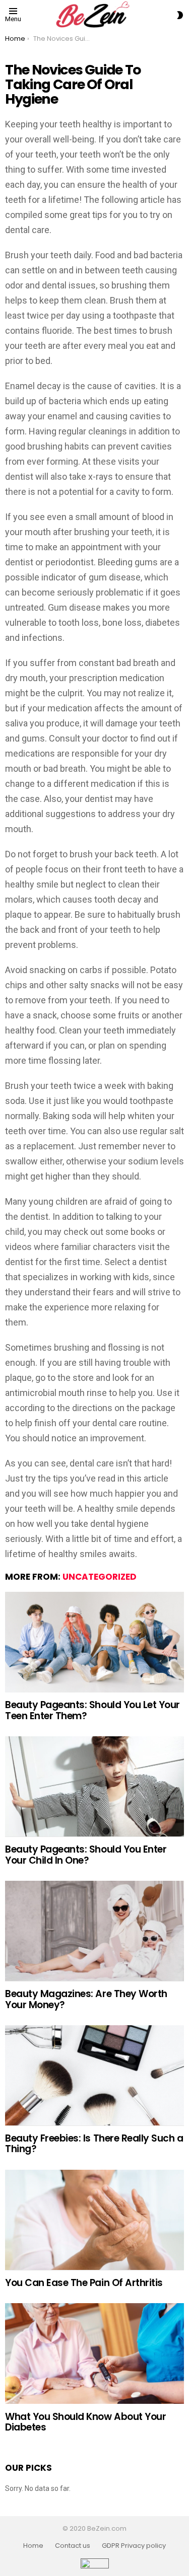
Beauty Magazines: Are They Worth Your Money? (86, 1999)
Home (33, 2546)
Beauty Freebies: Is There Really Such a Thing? (94, 2144)
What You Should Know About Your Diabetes (85, 2422)
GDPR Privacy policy (134, 2546)
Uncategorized (100, 1577)
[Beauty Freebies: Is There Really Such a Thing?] (94, 2076)
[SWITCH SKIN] (180, 15)
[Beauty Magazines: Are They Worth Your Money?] (94, 1931)
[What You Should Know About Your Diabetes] (94, 2353)
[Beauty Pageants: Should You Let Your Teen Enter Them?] (94, 1642)
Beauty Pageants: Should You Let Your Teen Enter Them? (92, 1710)
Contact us (73, 2546)
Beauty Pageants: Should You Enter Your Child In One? (86, 1855)
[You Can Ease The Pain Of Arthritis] (94, 2220)
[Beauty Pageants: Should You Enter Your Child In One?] (94, 1787)
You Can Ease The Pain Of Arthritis (84, 2283)
